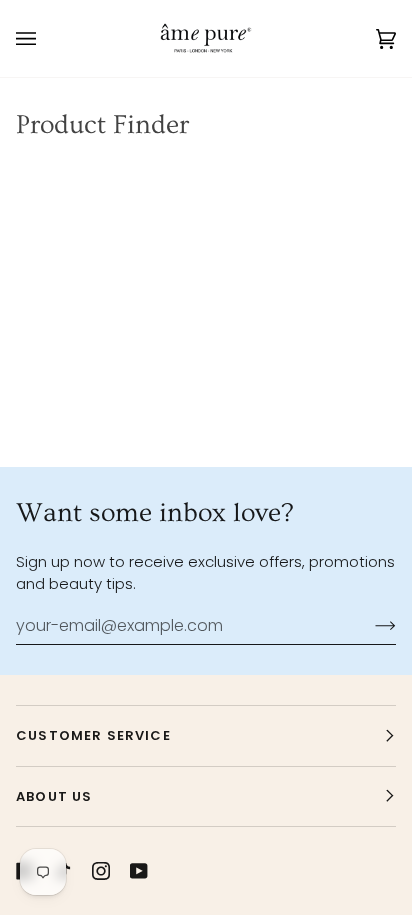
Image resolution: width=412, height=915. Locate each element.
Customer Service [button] (93, 735)
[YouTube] (139, 871)
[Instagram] (101, 871)
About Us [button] (54, 796)
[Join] (369, 626)
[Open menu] (46, 38)
